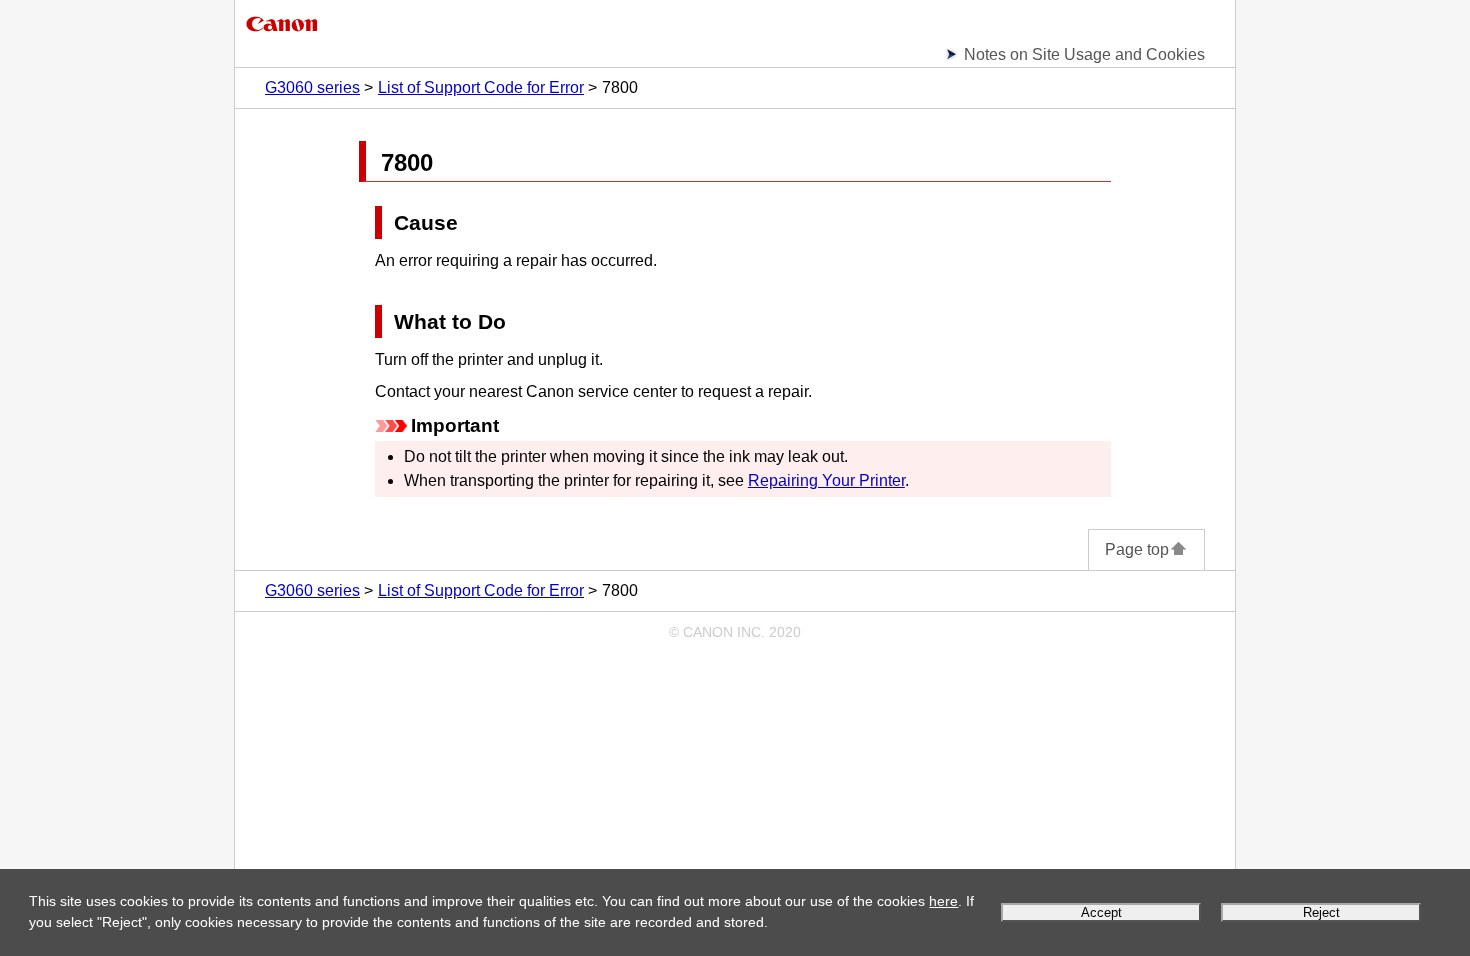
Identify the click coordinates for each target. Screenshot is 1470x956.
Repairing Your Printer (826, 480)
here (943, 901)
